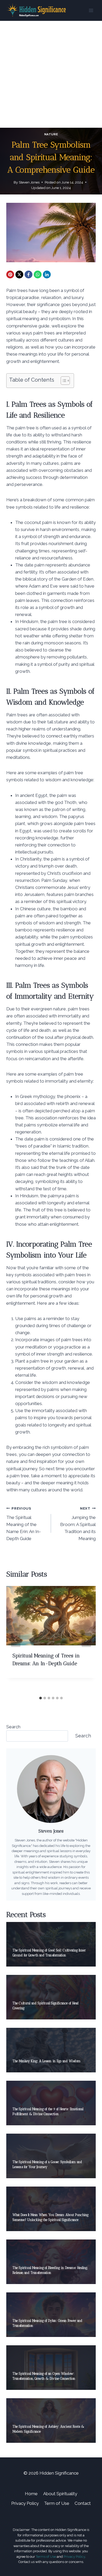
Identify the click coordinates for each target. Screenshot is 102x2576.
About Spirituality (60, 2494)
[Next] (86, 1640)
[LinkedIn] (47, 274)
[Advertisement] (51, 74)
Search (13, 1727)
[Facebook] (29, 274)
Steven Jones (29, 182)
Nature (51, 134)
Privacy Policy (25, 2503)
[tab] (41, 1698)
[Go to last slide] (16, 1640)
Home (31, 2494)
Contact (83, 2503)
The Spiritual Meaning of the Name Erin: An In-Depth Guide (24, 1524)
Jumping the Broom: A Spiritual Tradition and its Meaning (78, 1524)
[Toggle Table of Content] (63, 381)
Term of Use (57, 2503)
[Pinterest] (10, 274)
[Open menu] (91, 10)
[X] (19, 274)
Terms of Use (46, 2557)
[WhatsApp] (38, 274)
